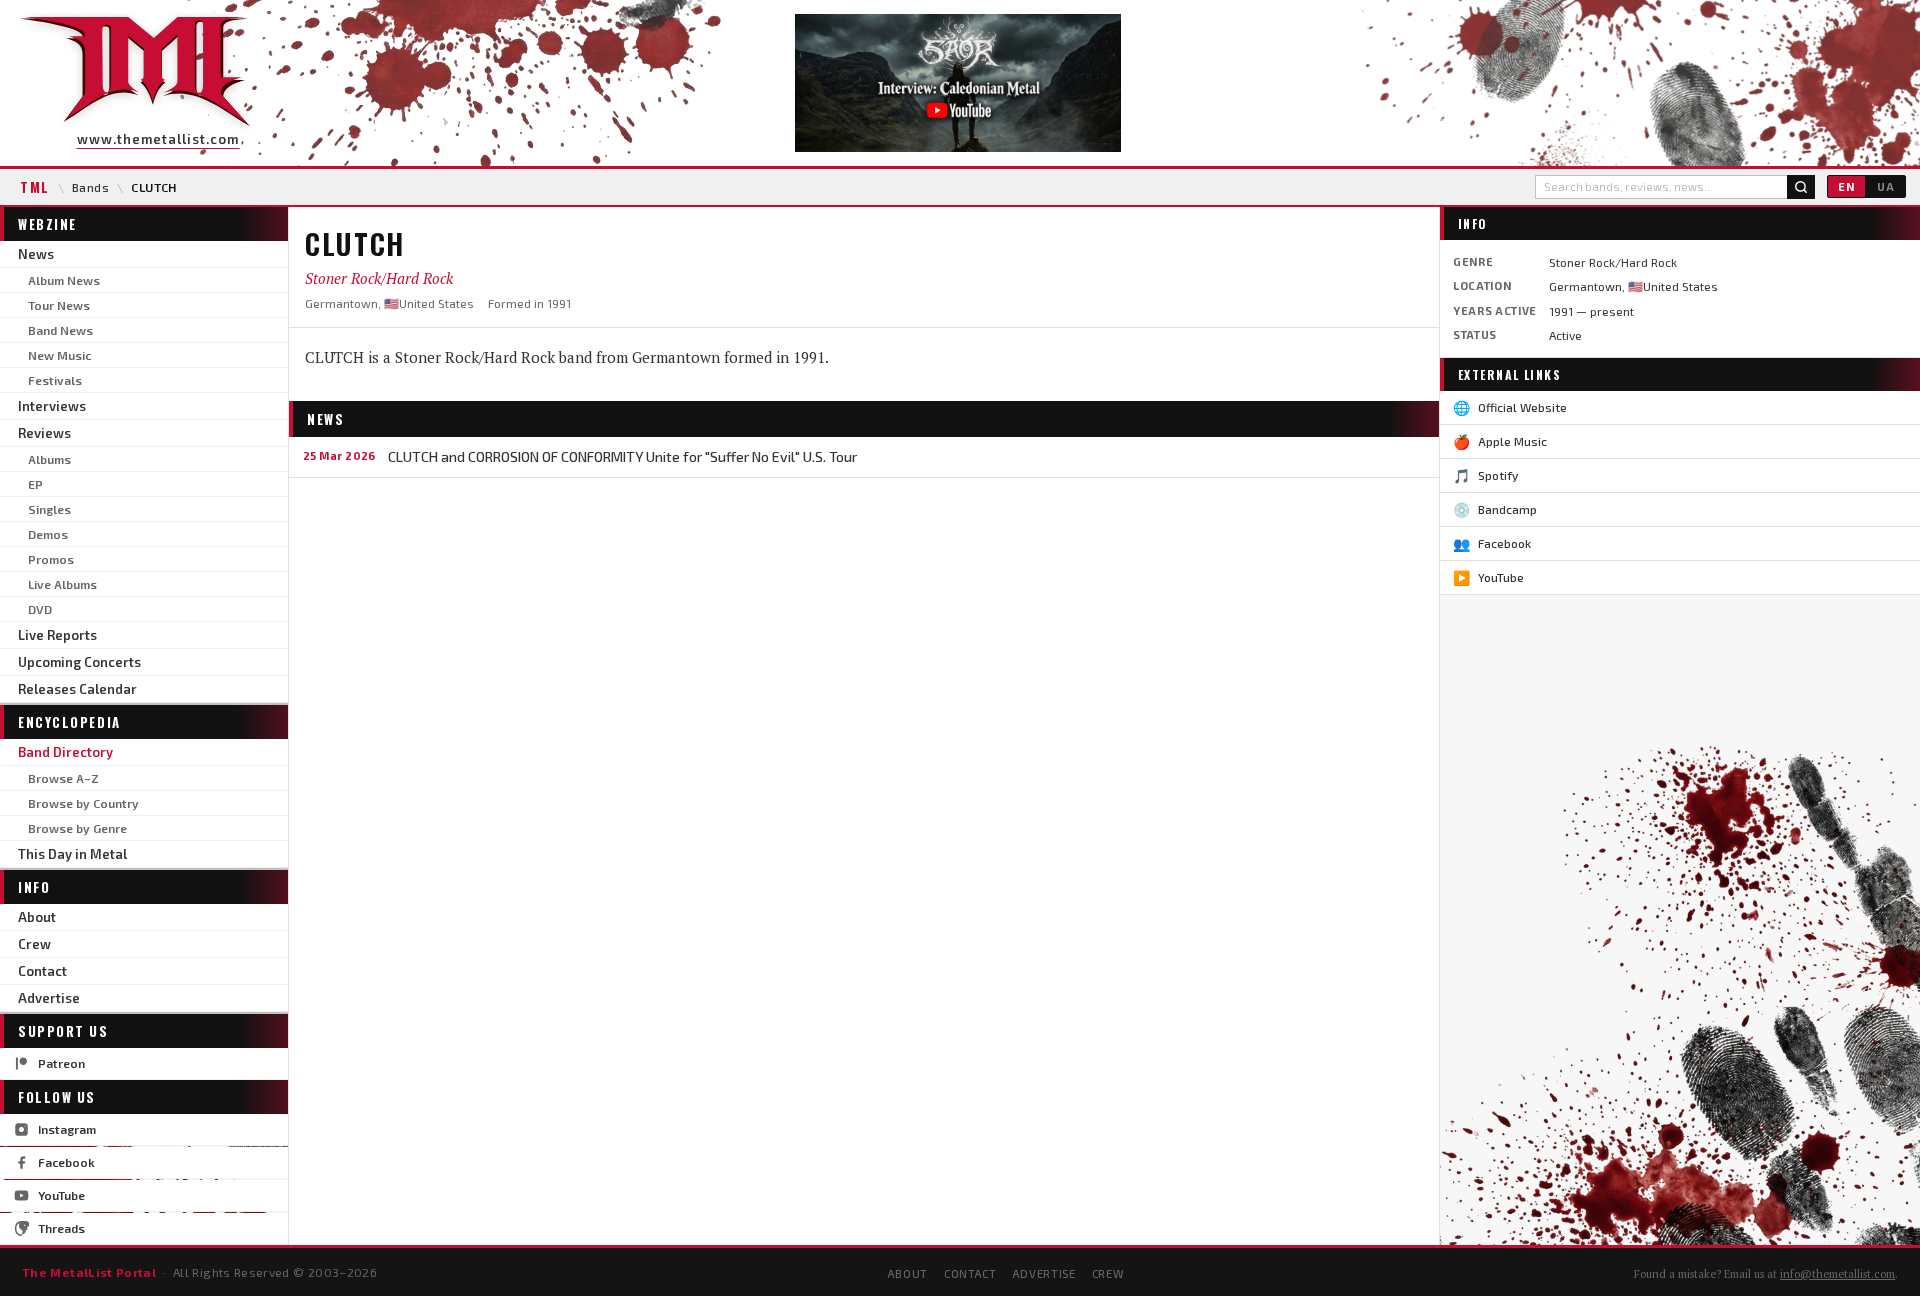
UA (1886, 186)
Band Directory (65, 752)
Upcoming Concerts (79, 662)
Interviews (52, 406)
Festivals (55, 380)
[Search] (1801, 187)
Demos (48, 534)
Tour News (59, 305)
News (36, 254)
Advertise (49, 998)
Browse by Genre (77, 828)
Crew (34, 944)
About (37, 917)
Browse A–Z (63, 778)
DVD (40, 609)
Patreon (61, 1063)
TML (35, 187)
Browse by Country (83, 803)
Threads (61, 1228)
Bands (90, 187)
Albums (49, 459)
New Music (59, 355)
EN (1846, 186)
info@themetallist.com (1837, 1274)
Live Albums (62, 584)
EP (35, 484)
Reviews (44, 433)
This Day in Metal (72, 854)
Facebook (66, 1162)
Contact (42, 971)
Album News (64, 280)
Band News (60, 330)
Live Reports (57, 635)
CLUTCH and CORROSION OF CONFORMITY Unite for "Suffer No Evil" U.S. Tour (622, 456)
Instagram (67, 1129)
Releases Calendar (77, 689)
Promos (51, 559)
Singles (49, 509)
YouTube (61, 1195)
